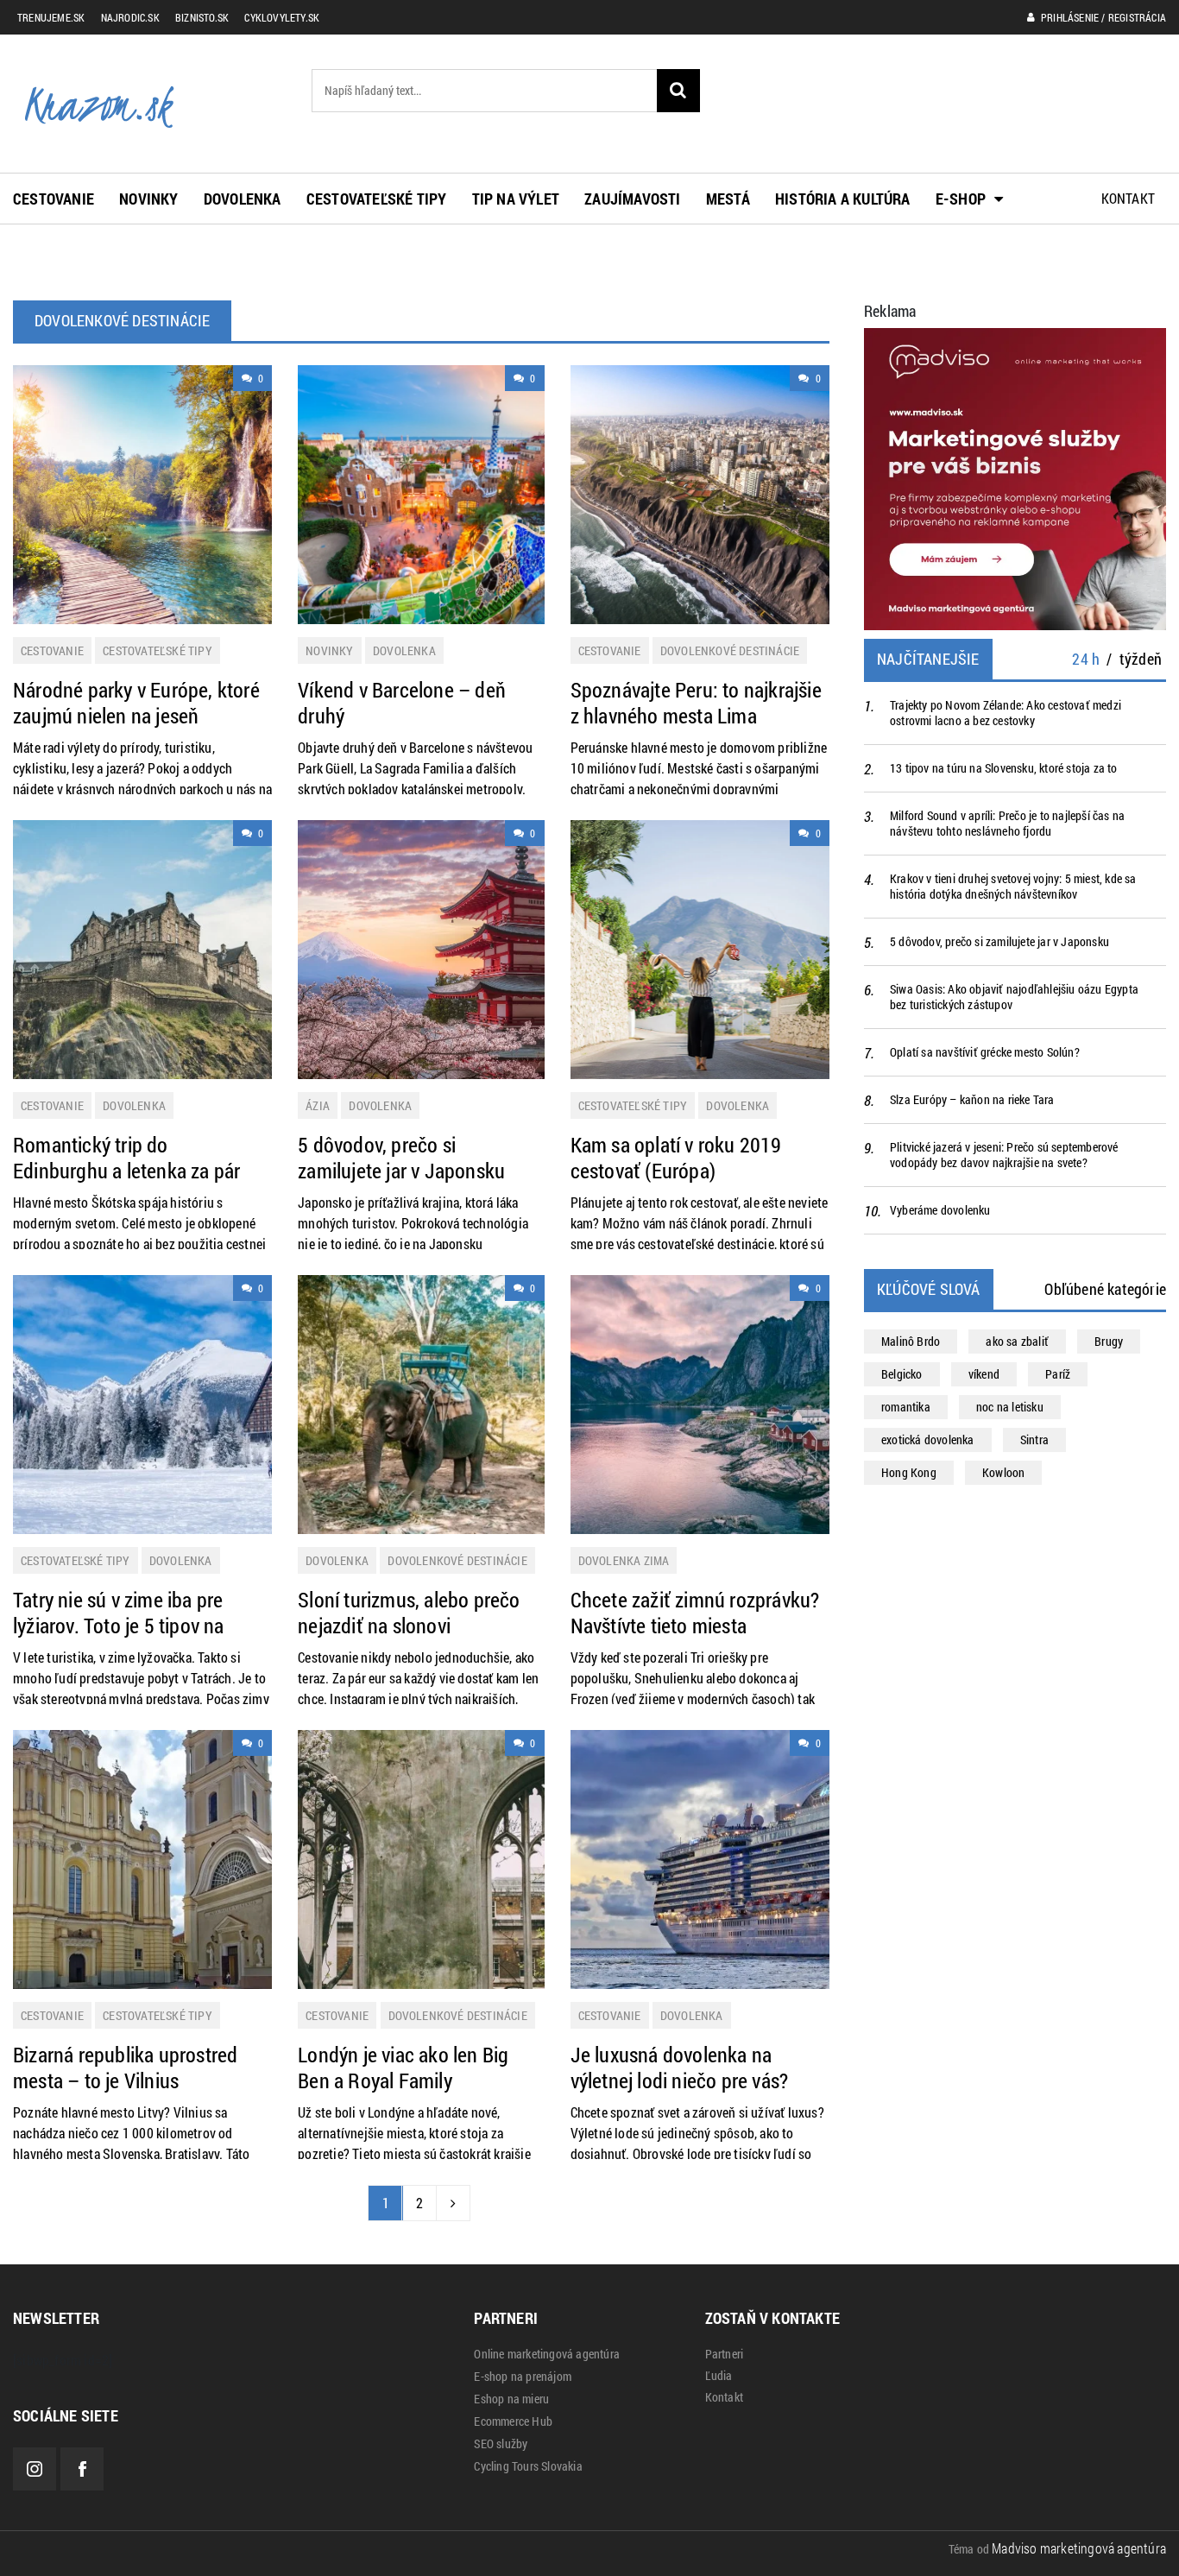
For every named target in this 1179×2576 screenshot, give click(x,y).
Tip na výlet (516, 199)
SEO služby (501, 2444)
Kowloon (1003, 1472)
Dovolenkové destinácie (730, 650)
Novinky (148, 199)
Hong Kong (909, 1472)
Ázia (318, 1105)
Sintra (1034, 1440)
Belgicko (902, 1374)
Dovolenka (243, 199)
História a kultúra (843, 199)
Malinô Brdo (911, 1341)
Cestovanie (54, 199)
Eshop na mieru (511, 2399)
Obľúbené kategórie (1105, 1289)
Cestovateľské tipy (377, 199)
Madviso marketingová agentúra (1079, 2548)
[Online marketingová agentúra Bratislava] (1015, 477)
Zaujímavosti (632, 199)
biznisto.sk (202, 17)
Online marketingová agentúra (547, 2354)
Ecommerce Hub (513, 2421)
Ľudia (719, 2376)
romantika (906, 1407)
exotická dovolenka (928, 1440)
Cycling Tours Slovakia (528, 2466)
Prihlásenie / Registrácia (1102, 17)
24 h (1086, 659)
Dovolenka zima (624, 1560)
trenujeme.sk (51, 17)
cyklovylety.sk (282, 17)
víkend (984, 1374)
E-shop (961, 199)
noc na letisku (1010, 1407)
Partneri (725, 2354)
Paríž (1058, 1374)
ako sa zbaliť (1017, 1341)
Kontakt (1128, 198)
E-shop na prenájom (523, 2377)
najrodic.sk (130, 17)
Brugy (1109, 1341)
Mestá (728, 199)
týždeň (1141, 659)
